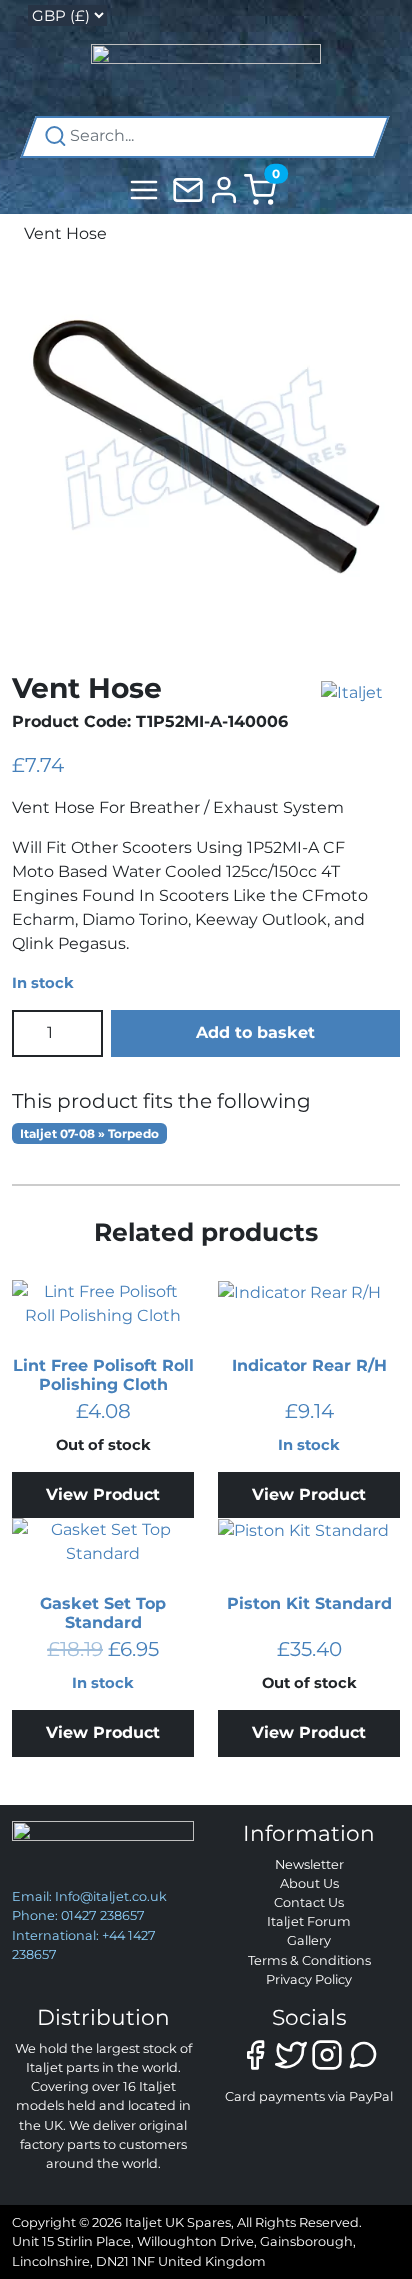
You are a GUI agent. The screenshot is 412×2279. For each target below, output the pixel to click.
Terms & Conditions (309, 1960)
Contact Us (309, 1902)
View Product (103, 1494)
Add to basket (255, 1032)
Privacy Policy (309, 1979)
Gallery (309, 1940)
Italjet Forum (309, 1921)
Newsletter (309, 1864)
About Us (309, 1883)
